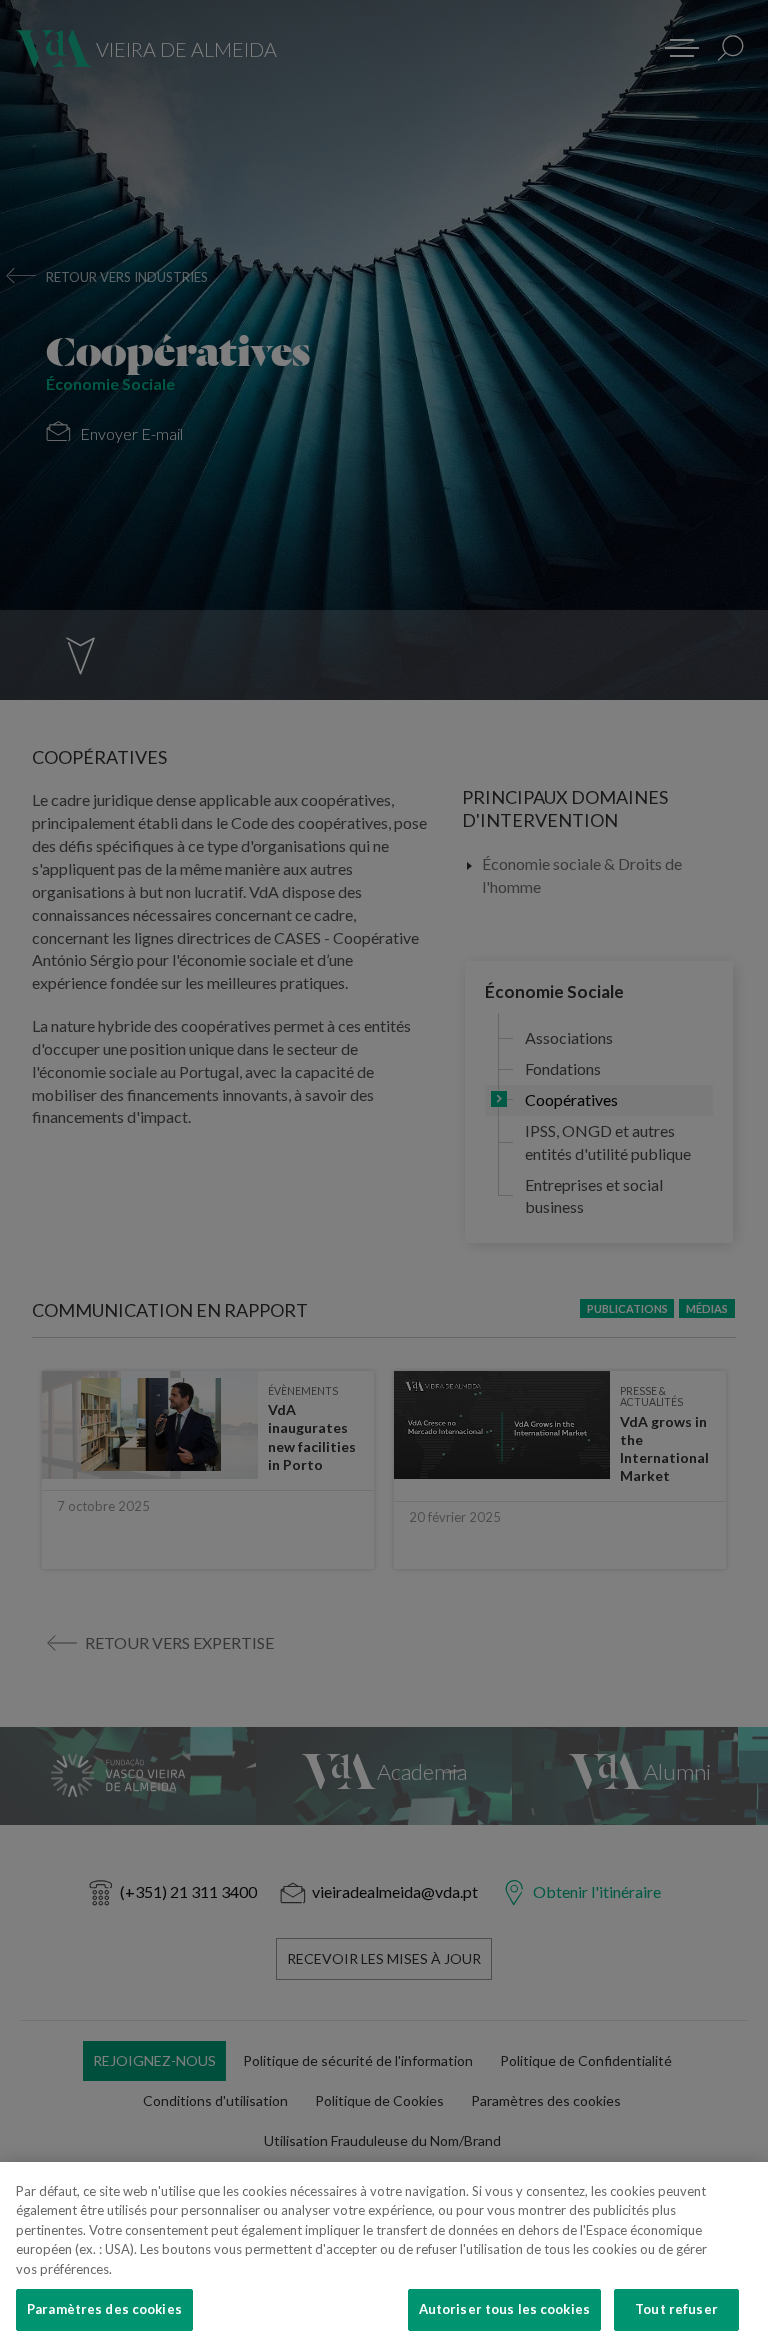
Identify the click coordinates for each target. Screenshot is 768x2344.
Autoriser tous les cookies (504, 2309)
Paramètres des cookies (104, 2309)
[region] (384, 2253)
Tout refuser (676, 2309)
